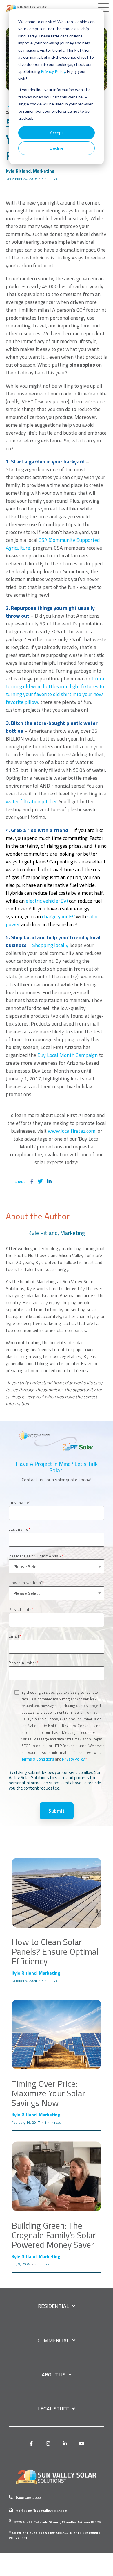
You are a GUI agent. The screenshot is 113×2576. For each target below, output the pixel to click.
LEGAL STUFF (53, 2409)
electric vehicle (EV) (47, 901)
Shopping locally (50, 945)
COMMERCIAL (53, 2341)
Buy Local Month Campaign (68, 1055)
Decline (57, 148)
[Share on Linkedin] (49, 1182)
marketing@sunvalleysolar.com (41, 2510)
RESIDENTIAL (53, 2306)
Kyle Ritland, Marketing (30, 171)
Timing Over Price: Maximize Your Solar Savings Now (48, 2093)
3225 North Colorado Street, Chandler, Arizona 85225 (57, 2522)
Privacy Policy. (74, 1759)
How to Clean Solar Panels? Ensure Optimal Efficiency (55, 1951)
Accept (57, 133)
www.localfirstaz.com (72, 1131)
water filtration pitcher (31, 801)
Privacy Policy (53, 71)
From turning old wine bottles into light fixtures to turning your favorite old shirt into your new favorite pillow (55, 690)
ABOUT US (54, 2375)
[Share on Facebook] (32, 1182)
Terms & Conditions (38, 1759)
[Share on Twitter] (40, 1182)
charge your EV (59, 916)
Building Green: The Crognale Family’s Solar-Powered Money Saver (55, 2235)
